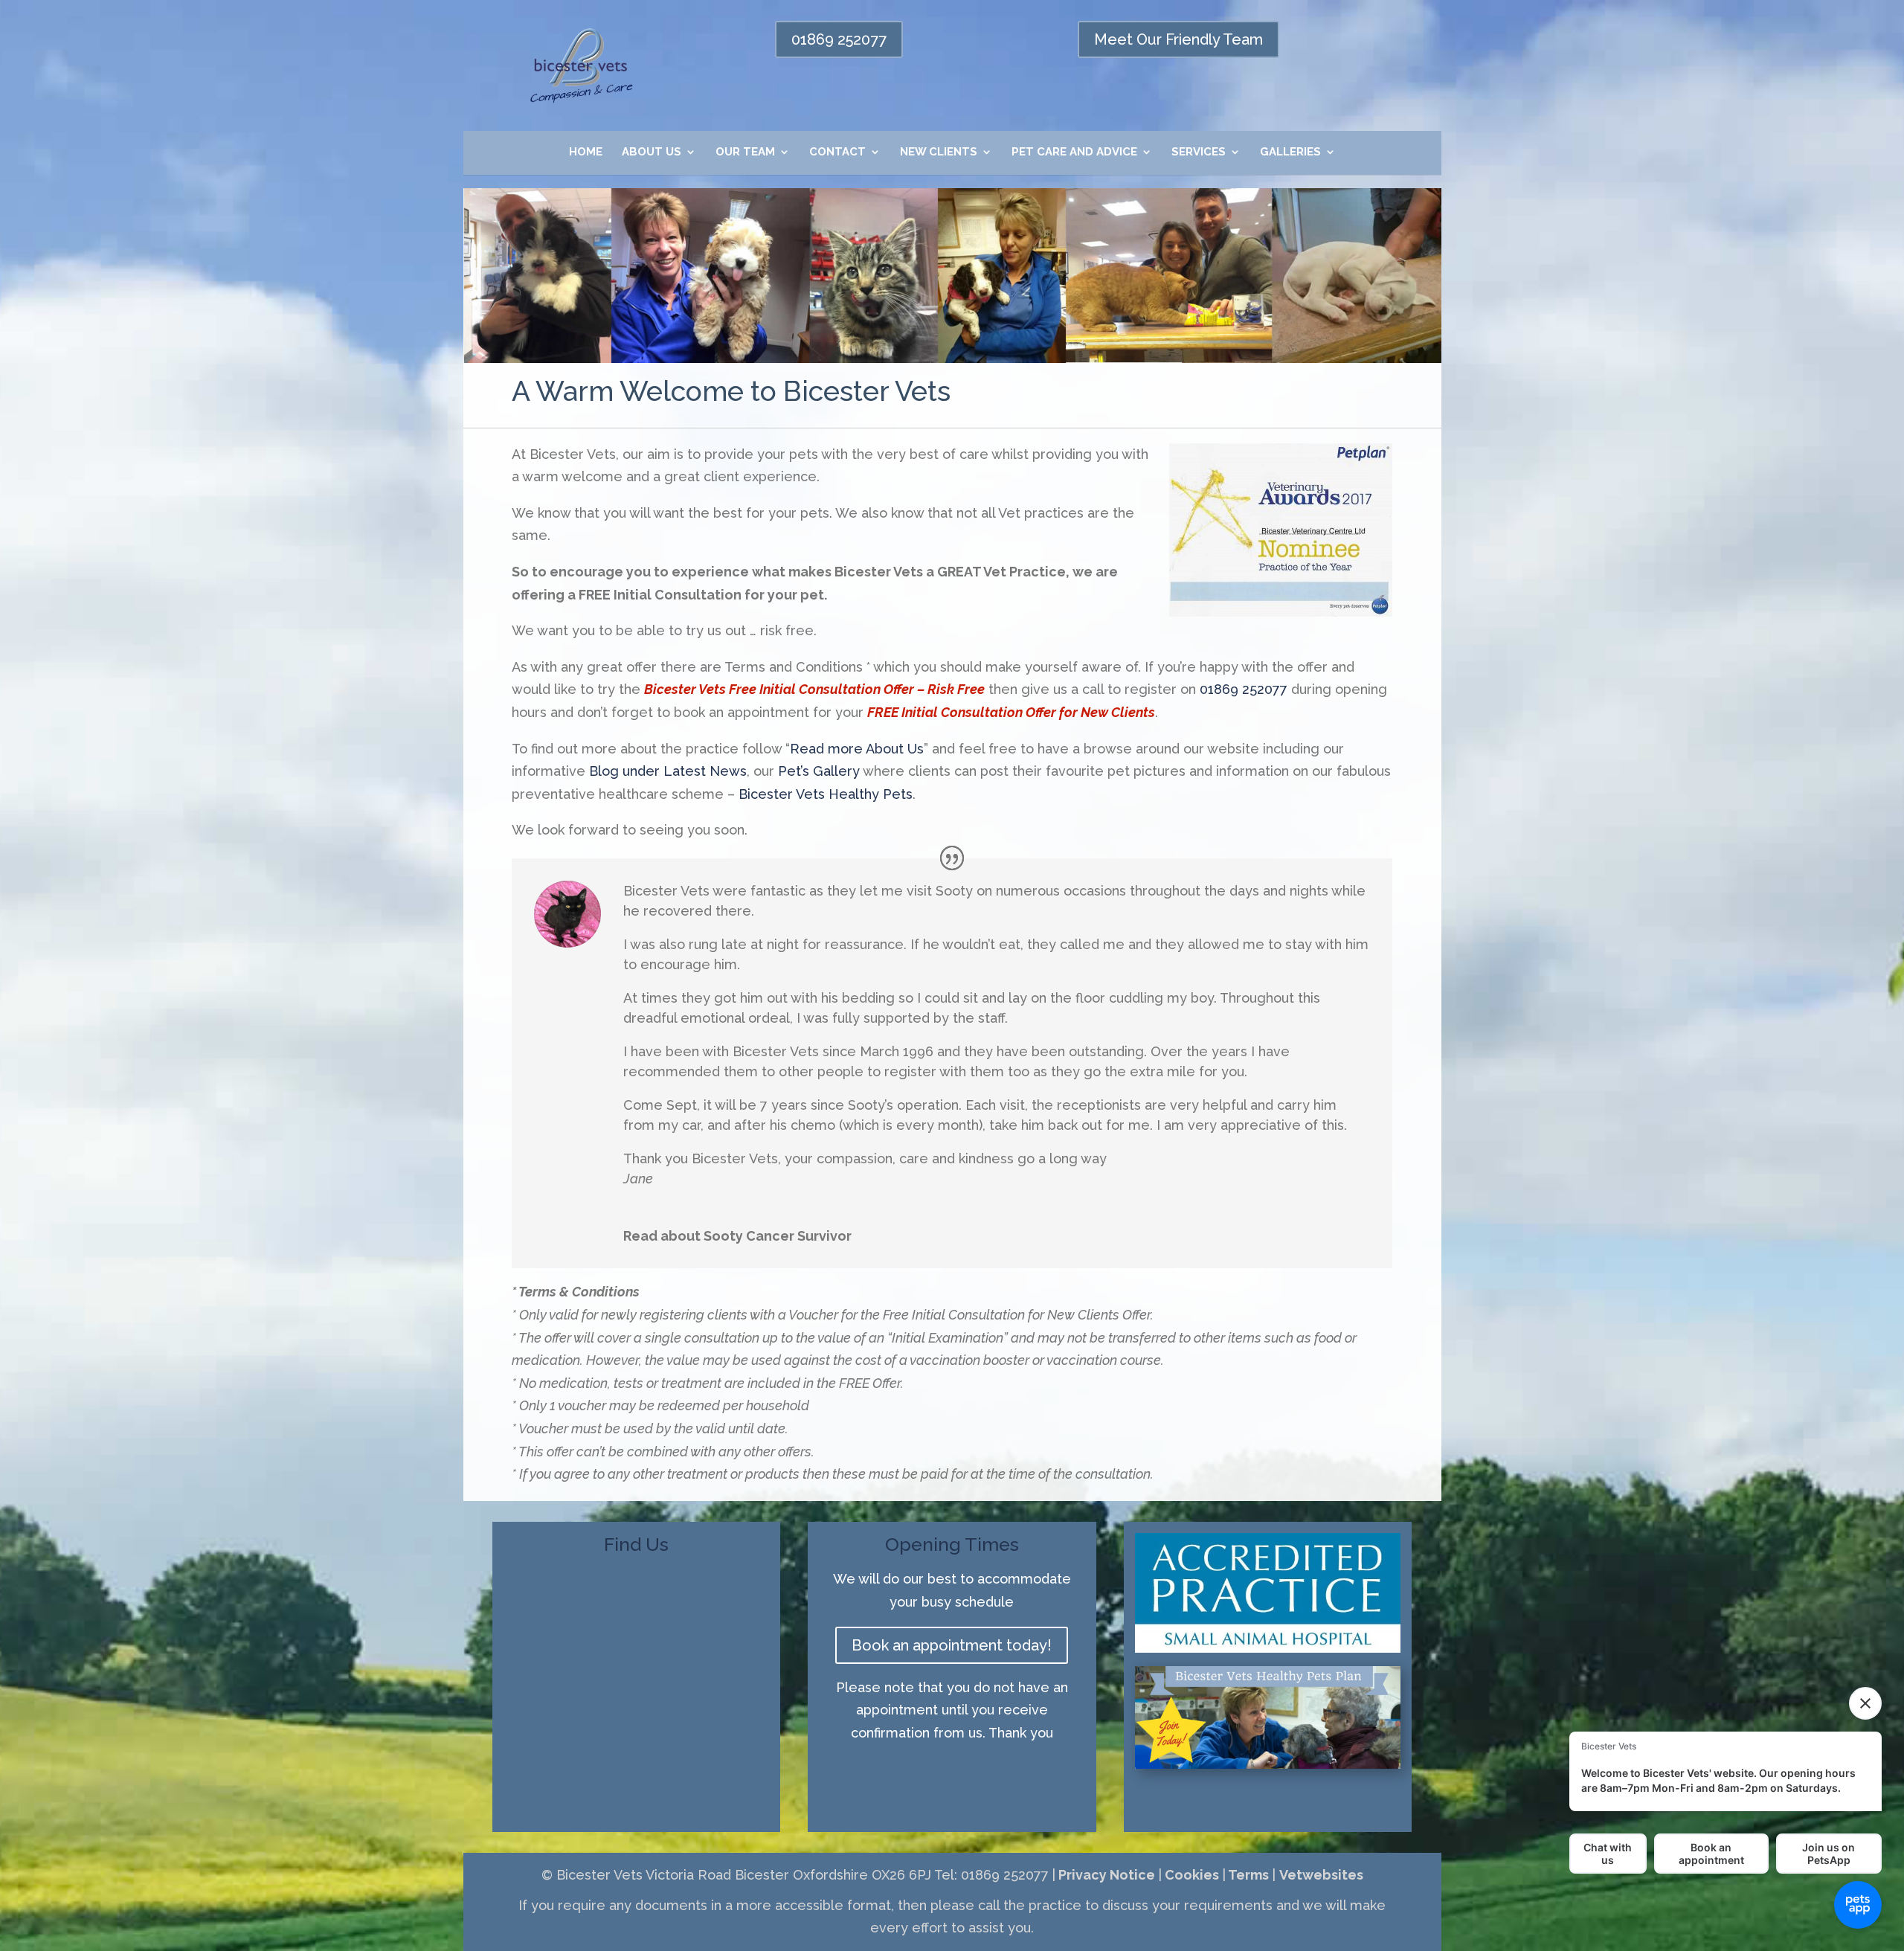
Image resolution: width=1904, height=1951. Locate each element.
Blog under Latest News (668, 771)
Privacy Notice (1105, 1875)
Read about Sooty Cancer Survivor (737, 1236)
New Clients (939, 152)
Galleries (1290, 152)
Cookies (1190, 1875)
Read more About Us (857, 749)
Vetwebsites (1321, 1875)
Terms (1247, 1875)
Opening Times (952, 1544)
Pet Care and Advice (1074, 152)
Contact (837, 152)
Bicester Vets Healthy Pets (826, 794)
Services (1199, 152)
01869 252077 (839, 39)
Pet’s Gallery (819, 771)
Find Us (636, 1544)
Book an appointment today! (952, 1645)
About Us (652, 152)
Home (586, 152)
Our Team (745, 152)
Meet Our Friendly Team (1178, 39)
